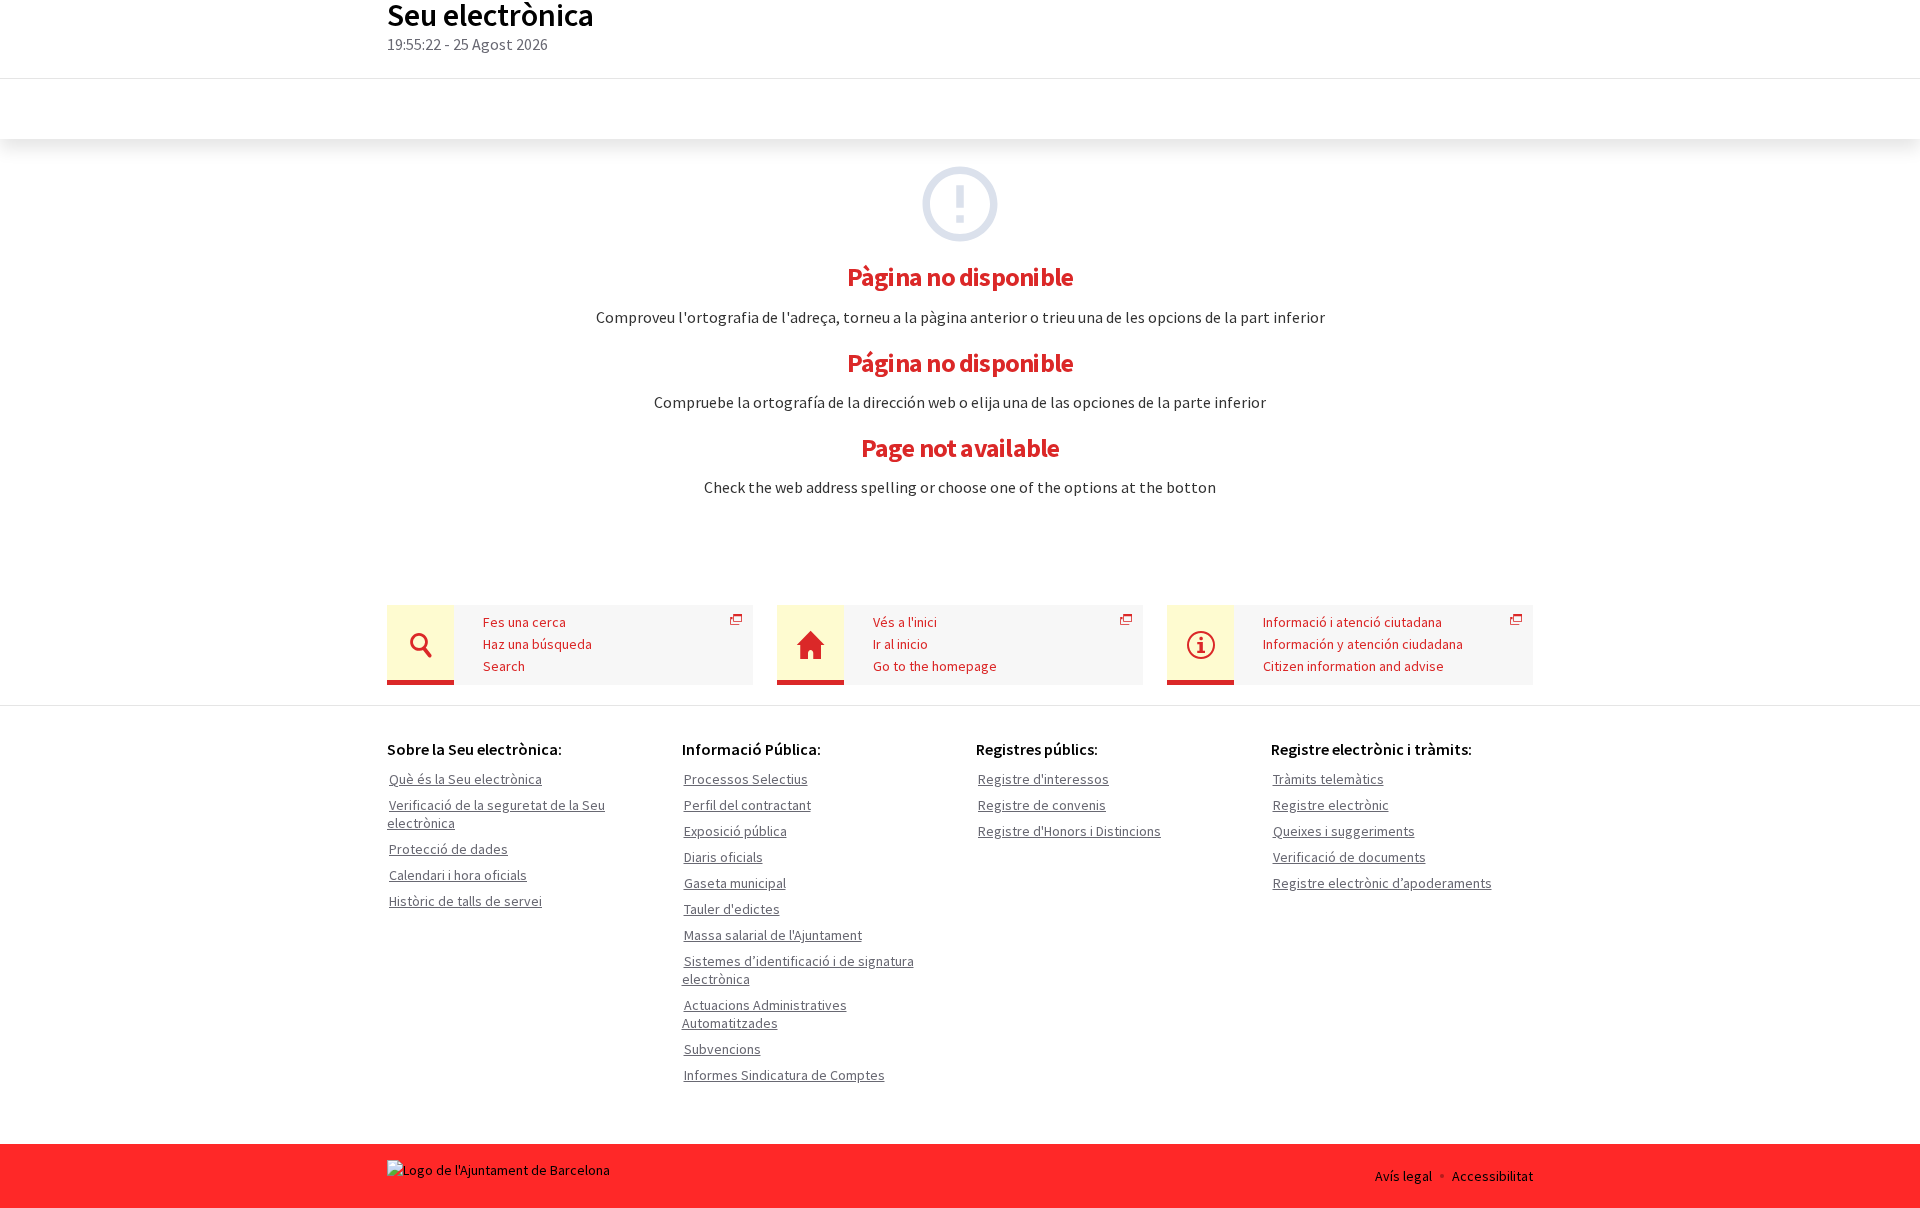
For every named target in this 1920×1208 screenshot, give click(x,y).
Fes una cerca (524, 622)
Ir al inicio (900, 644)
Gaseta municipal (735, 883)
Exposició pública (735, 831)
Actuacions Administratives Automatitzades (764, 1014)
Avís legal (1403, 1176)
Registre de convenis (1042, 805)
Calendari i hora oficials (458, 875)
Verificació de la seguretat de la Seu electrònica (496, 814)
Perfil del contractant (747, 805)
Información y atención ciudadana (1363, 644)
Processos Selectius (746, 779)
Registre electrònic (1331, 805)
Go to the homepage (935, 666)
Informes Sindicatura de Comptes (784, 1075)
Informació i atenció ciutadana (1352, 622)
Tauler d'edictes (732, 909)
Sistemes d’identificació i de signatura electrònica (798, 970)
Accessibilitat (1492, 1176)
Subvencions (722, 1049)
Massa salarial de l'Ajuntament (773, 935)
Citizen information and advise (1353, 666)
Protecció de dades (448, 849)
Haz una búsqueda (537, 644)
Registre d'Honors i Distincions (1069, 831)
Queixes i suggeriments (1344, 831)
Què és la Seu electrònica (465, 779)
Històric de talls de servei (465, 901)
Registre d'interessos (1043, 779)
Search (504, 666)
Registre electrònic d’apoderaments (1382, 883)
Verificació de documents (1349, 857)
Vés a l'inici (905, 622)
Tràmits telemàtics (1328, 779)
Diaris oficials (723, 857)
